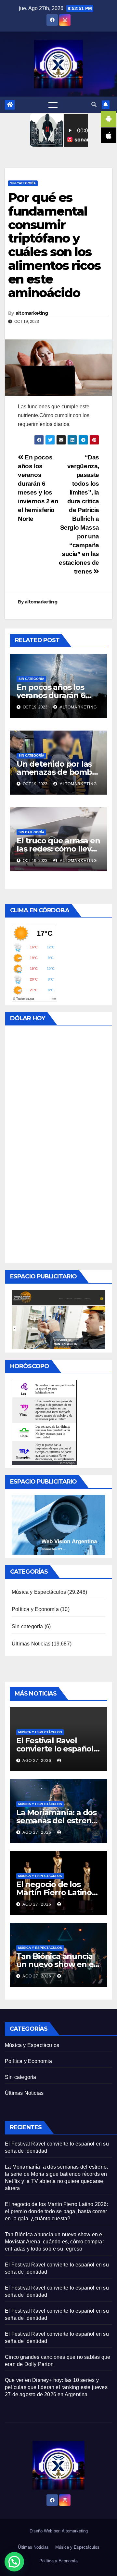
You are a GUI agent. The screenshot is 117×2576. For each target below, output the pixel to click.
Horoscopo (67, 1463)
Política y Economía (35, 1609)
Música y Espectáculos (39, 1592)
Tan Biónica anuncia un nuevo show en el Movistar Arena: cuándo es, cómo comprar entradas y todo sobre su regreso (54, 2242)
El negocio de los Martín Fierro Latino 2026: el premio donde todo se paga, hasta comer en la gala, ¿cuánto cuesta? (57, 2211)
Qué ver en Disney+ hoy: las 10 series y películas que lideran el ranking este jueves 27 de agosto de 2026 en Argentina (56, 2387)
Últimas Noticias (31, 1644)
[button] (94, 105)
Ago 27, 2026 (37, 1761)
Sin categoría (23, 183)
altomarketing (32, 313)
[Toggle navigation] (53, 105)
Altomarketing (75, 2531)
